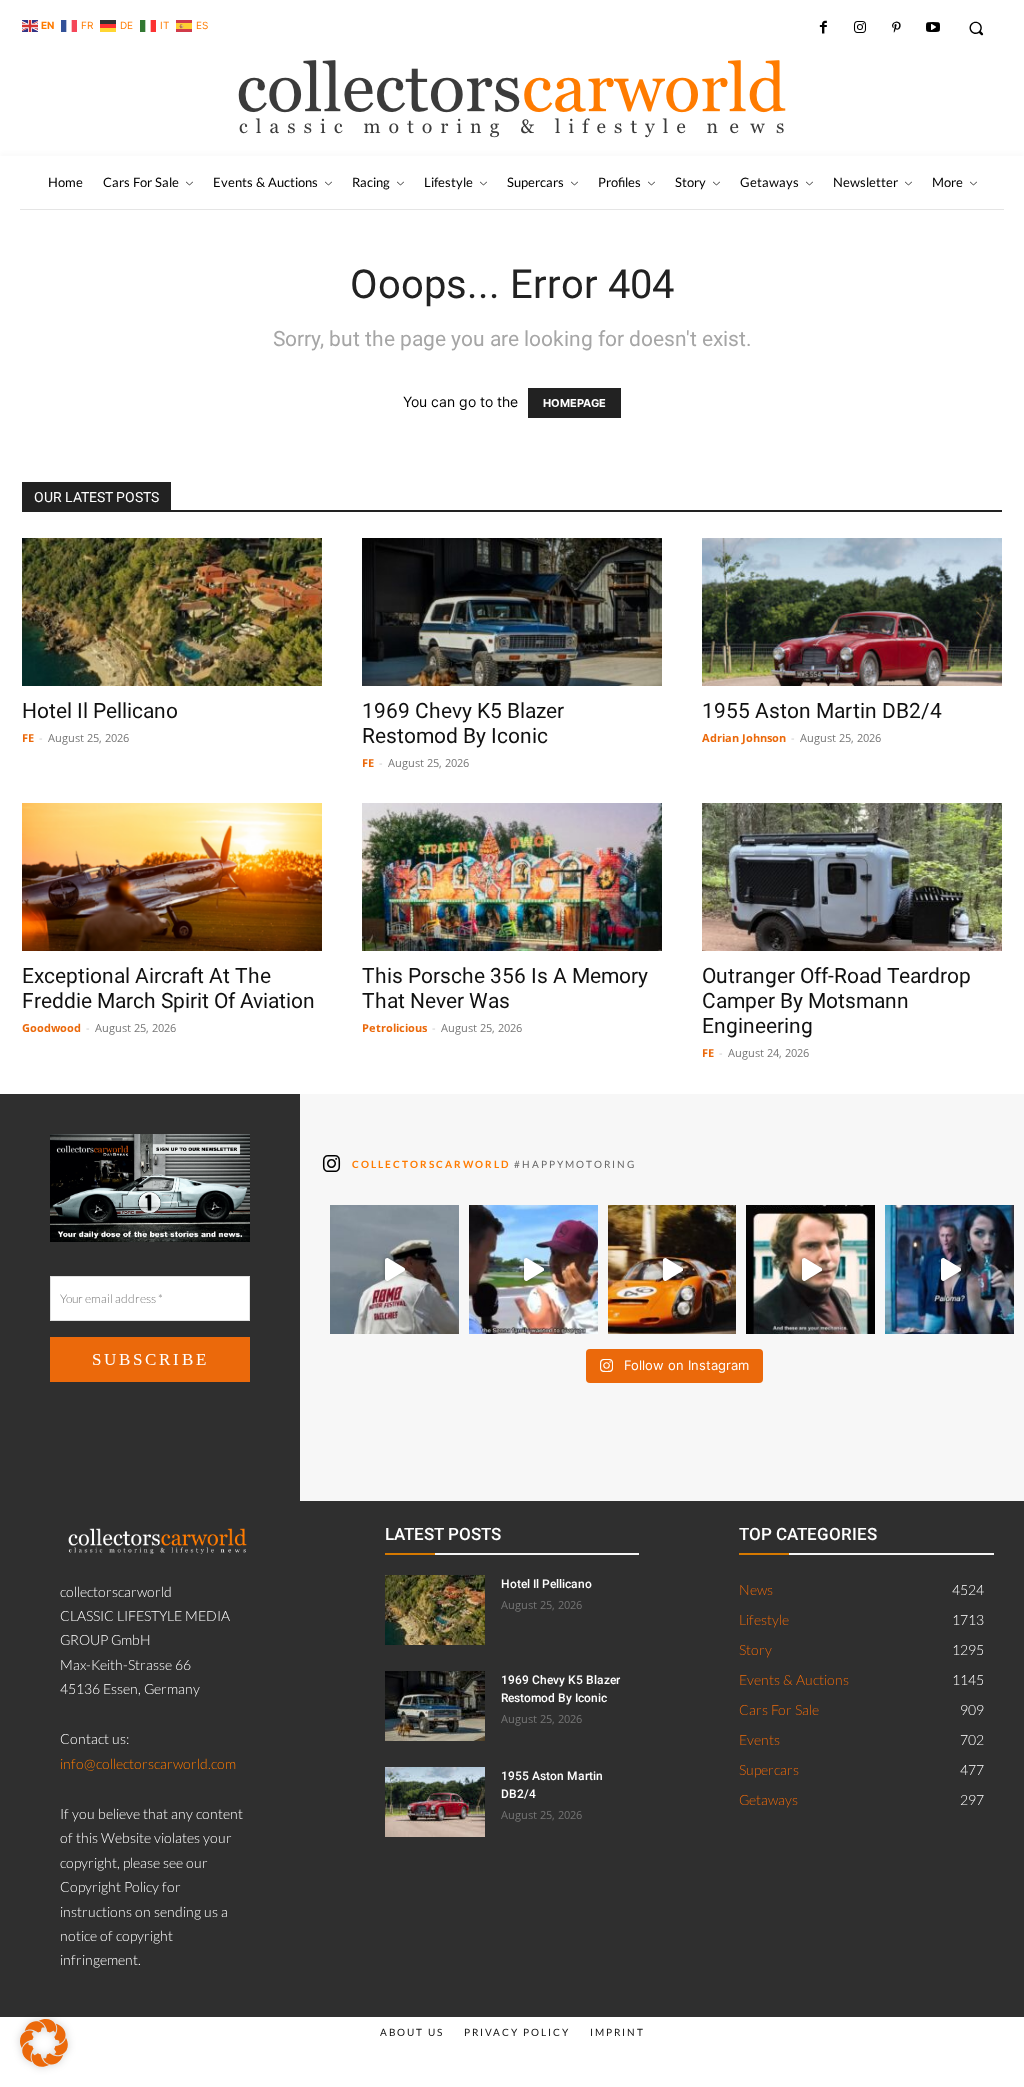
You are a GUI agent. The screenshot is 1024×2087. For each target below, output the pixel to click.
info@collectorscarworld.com (148, 1763)
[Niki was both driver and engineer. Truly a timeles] (810, 1269)
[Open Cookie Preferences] (44, 2061)
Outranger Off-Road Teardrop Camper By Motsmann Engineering (836, 1001)
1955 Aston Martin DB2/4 (822, 711)
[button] (976, 27)
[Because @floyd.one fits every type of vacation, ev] (672, 1269)
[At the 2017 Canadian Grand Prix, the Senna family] (533, 1269)
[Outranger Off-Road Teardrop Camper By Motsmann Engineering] (852, 877)
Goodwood (51, 1027)
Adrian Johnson (744, 737)
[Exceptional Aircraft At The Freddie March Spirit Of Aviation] (172, 877)
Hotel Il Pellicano (100, 711)
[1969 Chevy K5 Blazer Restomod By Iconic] (512, 612)
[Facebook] (823, 28)
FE (28, 737)
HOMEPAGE (574, 403)
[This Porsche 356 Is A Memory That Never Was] (512, 877)
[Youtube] (932, 28)
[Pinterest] (896, 28)
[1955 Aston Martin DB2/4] (852, 612)
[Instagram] (860, 28)
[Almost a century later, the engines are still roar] (394, 1269)
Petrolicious (394, 1027)
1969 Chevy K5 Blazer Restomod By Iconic (463, 723)
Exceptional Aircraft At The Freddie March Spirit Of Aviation (168, 988)
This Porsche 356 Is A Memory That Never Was (505, 988)
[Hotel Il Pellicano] (172, 612)
